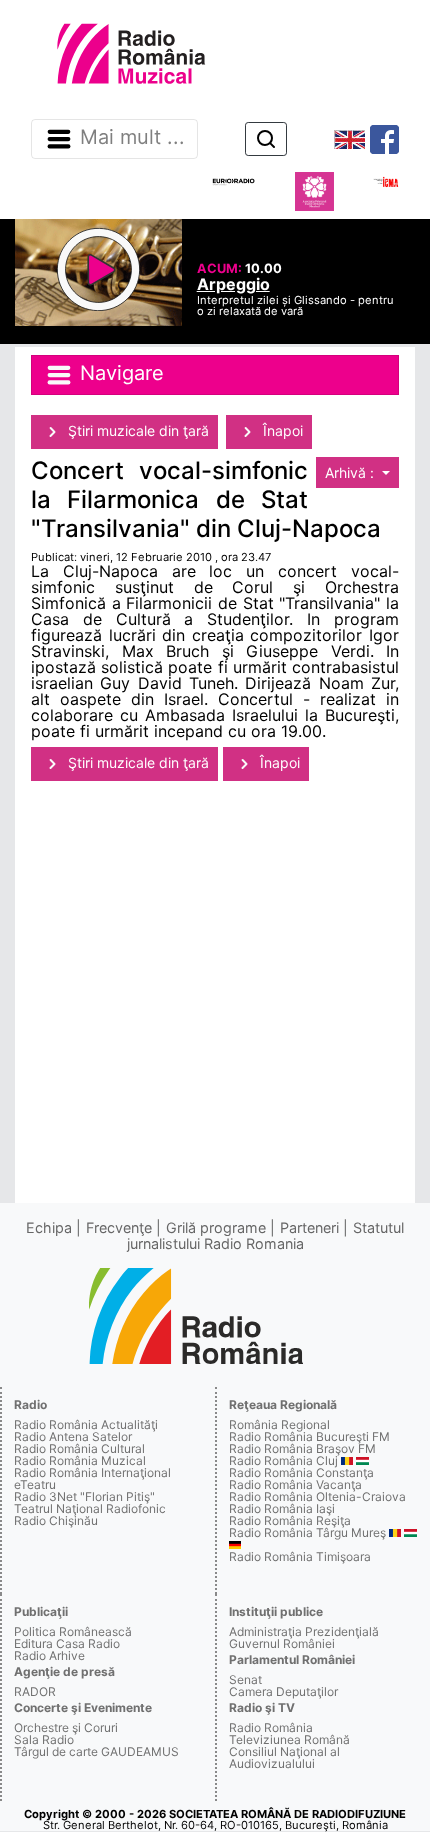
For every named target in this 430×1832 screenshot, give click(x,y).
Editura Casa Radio (67, 1643)
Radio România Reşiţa (290, 1520)
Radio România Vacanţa (295, 1484)
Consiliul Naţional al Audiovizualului (284, 1757)
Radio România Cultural (79, 1448)
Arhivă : (351, 472)
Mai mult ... (132, 138)
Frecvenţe (119, 1227)
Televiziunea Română (289, 1739)
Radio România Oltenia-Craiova (317, 1496)
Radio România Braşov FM (302, 1448)
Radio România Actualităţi (86, 1424)
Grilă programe (216, 1227)
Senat (245, 1679)
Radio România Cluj (283, 1460)
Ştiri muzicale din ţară (136, 430)
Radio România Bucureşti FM (309, 1436)
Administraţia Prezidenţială (304, 1631)
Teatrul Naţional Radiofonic (90, 1508)
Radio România (271, 1727)
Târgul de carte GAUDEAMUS (96, 1751)
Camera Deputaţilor (283, 1691)
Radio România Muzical (80, 1460)
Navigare (119, 373)
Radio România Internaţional (92, 1472)
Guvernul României (282, 1643)
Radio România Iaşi (282, 1508)
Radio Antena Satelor (73, 1436)
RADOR (35, 1691)
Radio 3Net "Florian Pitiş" (84, 1496)
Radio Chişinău (56, 1520)
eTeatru (35, 1484)
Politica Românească (73, 1631)
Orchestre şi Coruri (66, 1727)
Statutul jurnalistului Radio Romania (266, 1235)
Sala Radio (44, 1739)
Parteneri (309, 1227)
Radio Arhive (49, 1655)
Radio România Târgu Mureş (307, 1532)
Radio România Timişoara (300, 1556)
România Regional (279, 1424)
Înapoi (281, 430)
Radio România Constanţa (301, 1472)
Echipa (49, 1227)
